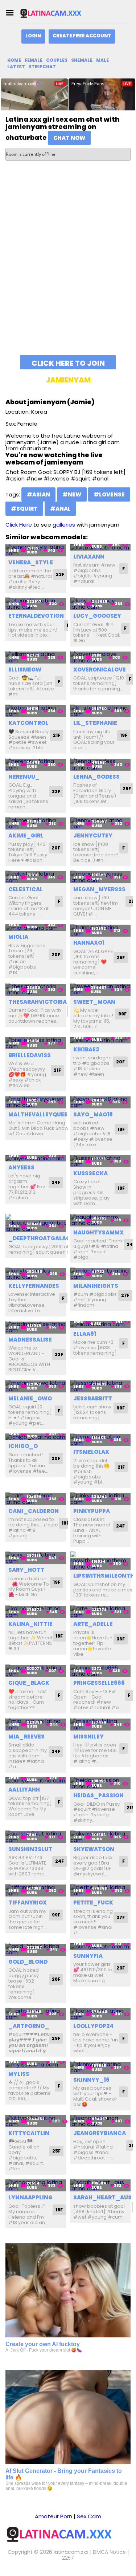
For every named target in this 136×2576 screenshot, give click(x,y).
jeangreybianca (100, 2133)
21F (57, 735)
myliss (19, 2074)
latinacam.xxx (71, 2552)
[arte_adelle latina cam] (101, 1612)
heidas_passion (98, 1795)
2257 (68, 2558)
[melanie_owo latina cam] (36, 1386)
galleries (64, 525)
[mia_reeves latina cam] (36, 1724)
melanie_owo (30, 1398)
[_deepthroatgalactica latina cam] (36, 1223)
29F (127, 789)
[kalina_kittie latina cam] (36, 1612)
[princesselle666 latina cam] (101, 1671)
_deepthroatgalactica (46, 1238)
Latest (16, 67)
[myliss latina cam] (36, 2064)
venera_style (31, 562)
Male (102, 60)
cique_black (29, 1683)
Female (34, 60)
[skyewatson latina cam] (101, 1837)
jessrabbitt (93, 1398)
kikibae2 (86, 1049)
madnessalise (30, 1340)
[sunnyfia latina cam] (101, 1946)
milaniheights (96, 1286)
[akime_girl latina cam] (36, 823)
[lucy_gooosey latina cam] (101, 604)
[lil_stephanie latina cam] (101, 711)
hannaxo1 (89, 943)
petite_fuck (93, 1902)
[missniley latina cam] (101, 1724)
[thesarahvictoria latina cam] (36, 989)
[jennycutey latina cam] (101, 823)
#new (72, 494)
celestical (26, 889)
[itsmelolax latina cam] (101, 1440)
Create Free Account (82, 36)
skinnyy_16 (91, 2080)
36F (121, 1639)
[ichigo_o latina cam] (36, 1437)
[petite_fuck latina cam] (101, 1891)
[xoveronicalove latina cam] (101, 657)
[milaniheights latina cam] (101, 1274)
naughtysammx (98, 1232)
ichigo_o (23, 1446)
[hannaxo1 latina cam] (101, 931)
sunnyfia (88, 1956)
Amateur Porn (53, 2516)
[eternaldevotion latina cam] (36, 604)
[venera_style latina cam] (36, 550)
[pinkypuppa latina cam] (101, 1499)
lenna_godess (96, 777)
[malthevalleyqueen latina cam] (36, 1102)
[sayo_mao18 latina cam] (101, 1102)
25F (121, 958)
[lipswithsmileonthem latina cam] (101, 1561)
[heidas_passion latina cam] (101, 1783)
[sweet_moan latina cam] (101, 989)
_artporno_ (29, 2026)
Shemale (82, 60)
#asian (38, 494)
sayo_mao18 (93, 1114)
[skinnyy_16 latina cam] (101, 2067)
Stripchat (42, 67)
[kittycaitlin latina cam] (36, 2121)
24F (56, 1182)
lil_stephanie (95, 723)
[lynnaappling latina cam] (36, 2185)
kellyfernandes (34, 1286)
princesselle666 (99, 1683)
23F (60, 574)
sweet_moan (94, 1002)
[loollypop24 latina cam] (101, 2014)
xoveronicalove (100, 670)
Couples (57, 60)
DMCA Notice (109, 2552)
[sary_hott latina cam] (36, 1558)
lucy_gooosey (97, 616)
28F (56, 1979)
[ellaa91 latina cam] (101, 1324)
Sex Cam (89, 2516)
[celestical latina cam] (36, 877)
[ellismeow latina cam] (36, 657)
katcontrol (28, 723)
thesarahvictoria (38, 1002)
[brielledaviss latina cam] (36, 1043)
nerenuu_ (24, 777)
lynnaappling (30, 2197)
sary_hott (26, 1570)
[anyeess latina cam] (36, 1158)
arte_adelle (93, 1624)
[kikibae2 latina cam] (101, 1040)
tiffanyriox (28, 1902)
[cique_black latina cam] (36, 1671)
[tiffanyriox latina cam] (36, 1891)
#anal (60, 509)
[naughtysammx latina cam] (101, 1220)
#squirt (24, 509)
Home (14, 60)
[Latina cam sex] (56, 13)
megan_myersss (99, 889)
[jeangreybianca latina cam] (101, 2121)
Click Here (19, 525)
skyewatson (94, 1849)
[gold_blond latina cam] (36, 1949)
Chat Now (69, 138)
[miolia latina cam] (36, 928)
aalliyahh (24, 1790)
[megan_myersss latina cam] (101, 877)
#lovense (109, 494)
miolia (18, 937)
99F (122, 1014)
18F (121, 1129)
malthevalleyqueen (40, 1114)
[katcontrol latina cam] (36, 711)
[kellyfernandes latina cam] (36, 1274)
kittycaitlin (29, 2133)
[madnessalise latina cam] (36, 1327)
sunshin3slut (30, 1849)
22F (56, 792)
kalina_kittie (30, 1624)
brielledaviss (30, 1055)
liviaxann (89, 557)
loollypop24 (93, 2026)
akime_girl (26, 835)
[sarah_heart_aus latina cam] (101, 2185)
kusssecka (90, 1173)
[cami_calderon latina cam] (36, 1499)
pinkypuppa (92, 1511)
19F (124, 735)
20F (56, 848)
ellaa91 (85, 1334)
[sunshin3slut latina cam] (36, 1837)
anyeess (21, 1167)
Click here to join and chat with (68, 364)
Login (33, 36)
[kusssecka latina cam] (101, 1161)
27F (125, 1295)
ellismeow (25, 670)
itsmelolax (91, 1452)
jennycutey (93, 835)
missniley (88, 1737)
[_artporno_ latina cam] (36, 2014)
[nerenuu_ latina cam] (36, 764)
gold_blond (28, 1962)
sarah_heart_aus (102, 2197)
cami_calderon (34, 1511)
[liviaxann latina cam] (101, 547)
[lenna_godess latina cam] (101, 764)
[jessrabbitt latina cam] (101, 1386)
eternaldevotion (36, 616)
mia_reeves (26, 1737)
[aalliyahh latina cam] (36, 1780)
